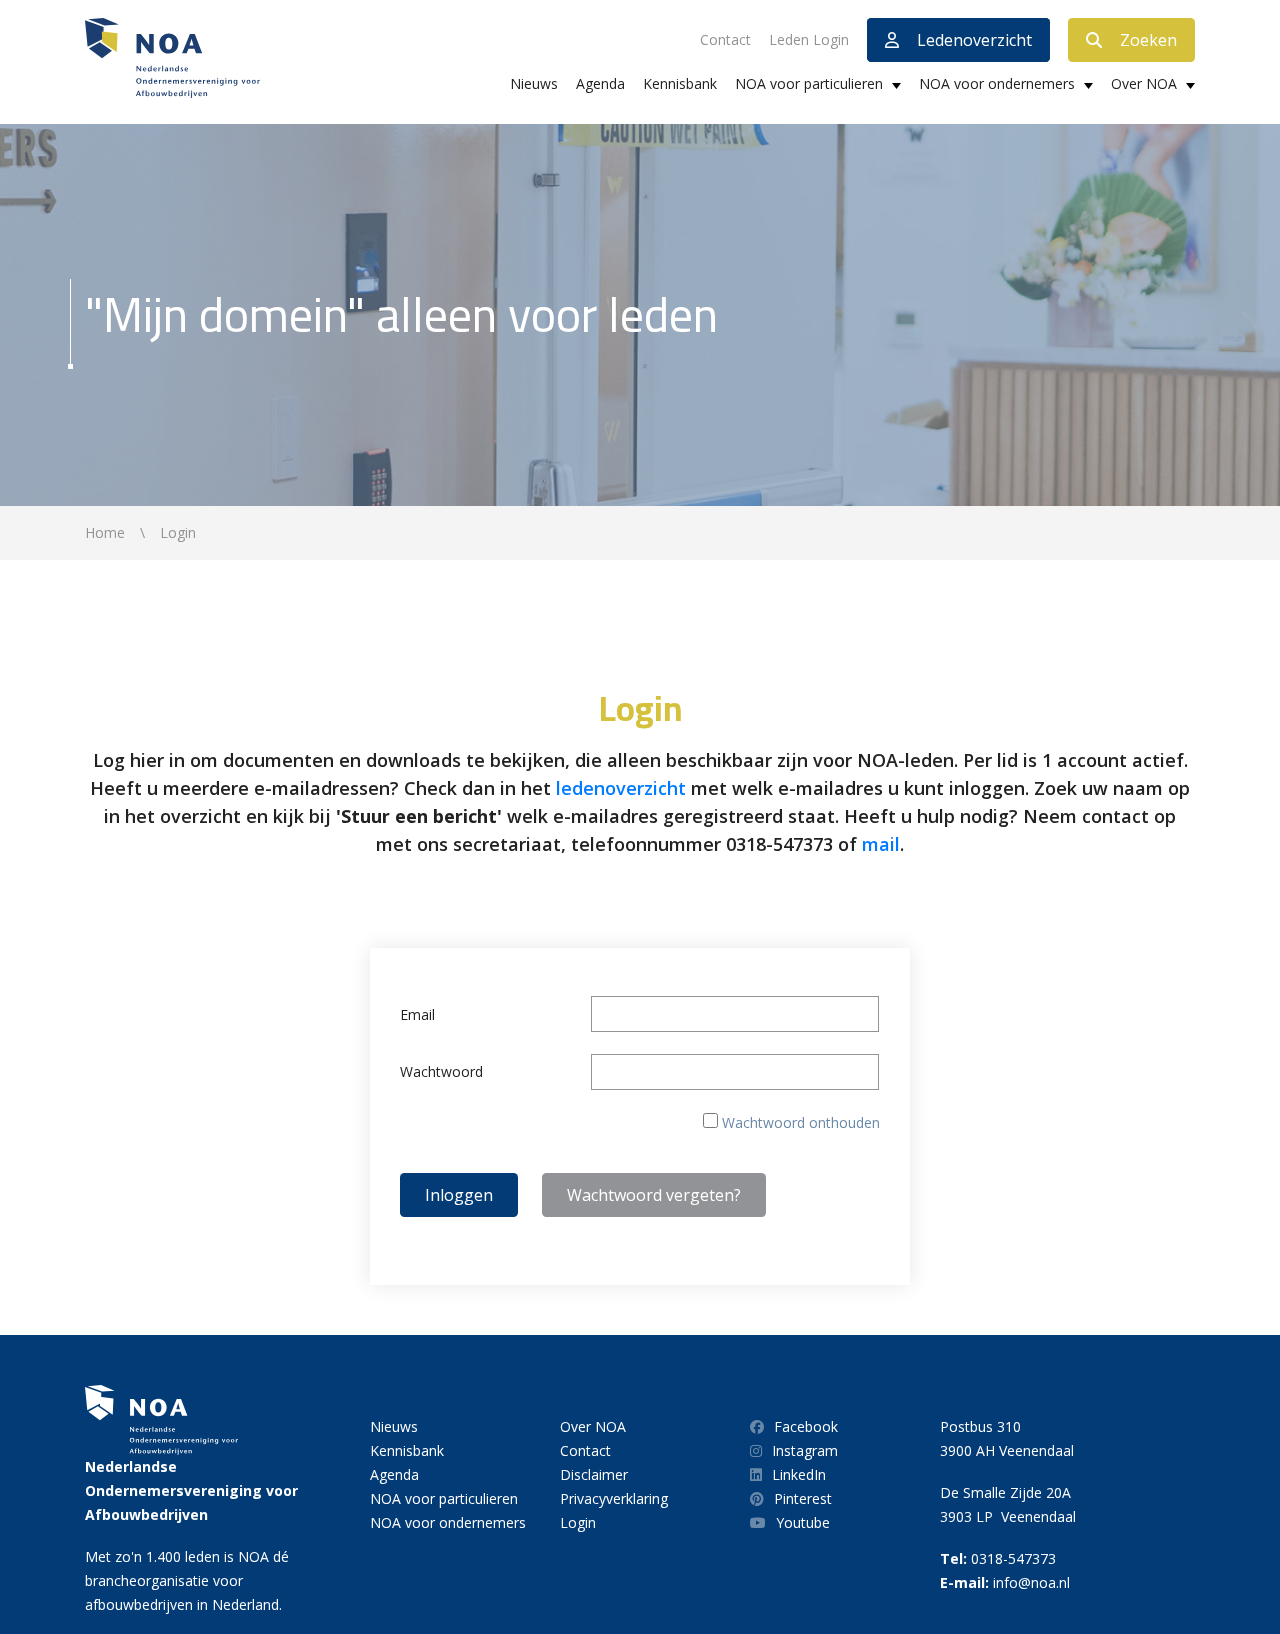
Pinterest (803, 1498)
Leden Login (809, 39)
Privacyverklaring (614, 1498)
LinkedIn (799, 1474)
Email (417, 1014)
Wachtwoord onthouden (801, 1122)
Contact (725, 39)
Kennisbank (680, 83)
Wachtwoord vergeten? (654, 1195)
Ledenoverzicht (974, 40)
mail (881, 844)
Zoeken (1148, 40)
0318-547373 (1013, 1558)
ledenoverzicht (621, 788)
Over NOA (1144, 83)
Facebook (806, 1426)
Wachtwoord (441, 1071)
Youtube (803, 1522)
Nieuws (534, 83)
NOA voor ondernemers (997, 83)
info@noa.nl (1031, 1582)
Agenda (600, 83)
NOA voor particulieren (809, 83)
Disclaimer (594, 1474)
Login (578, 1522)
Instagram (805, 1450)
